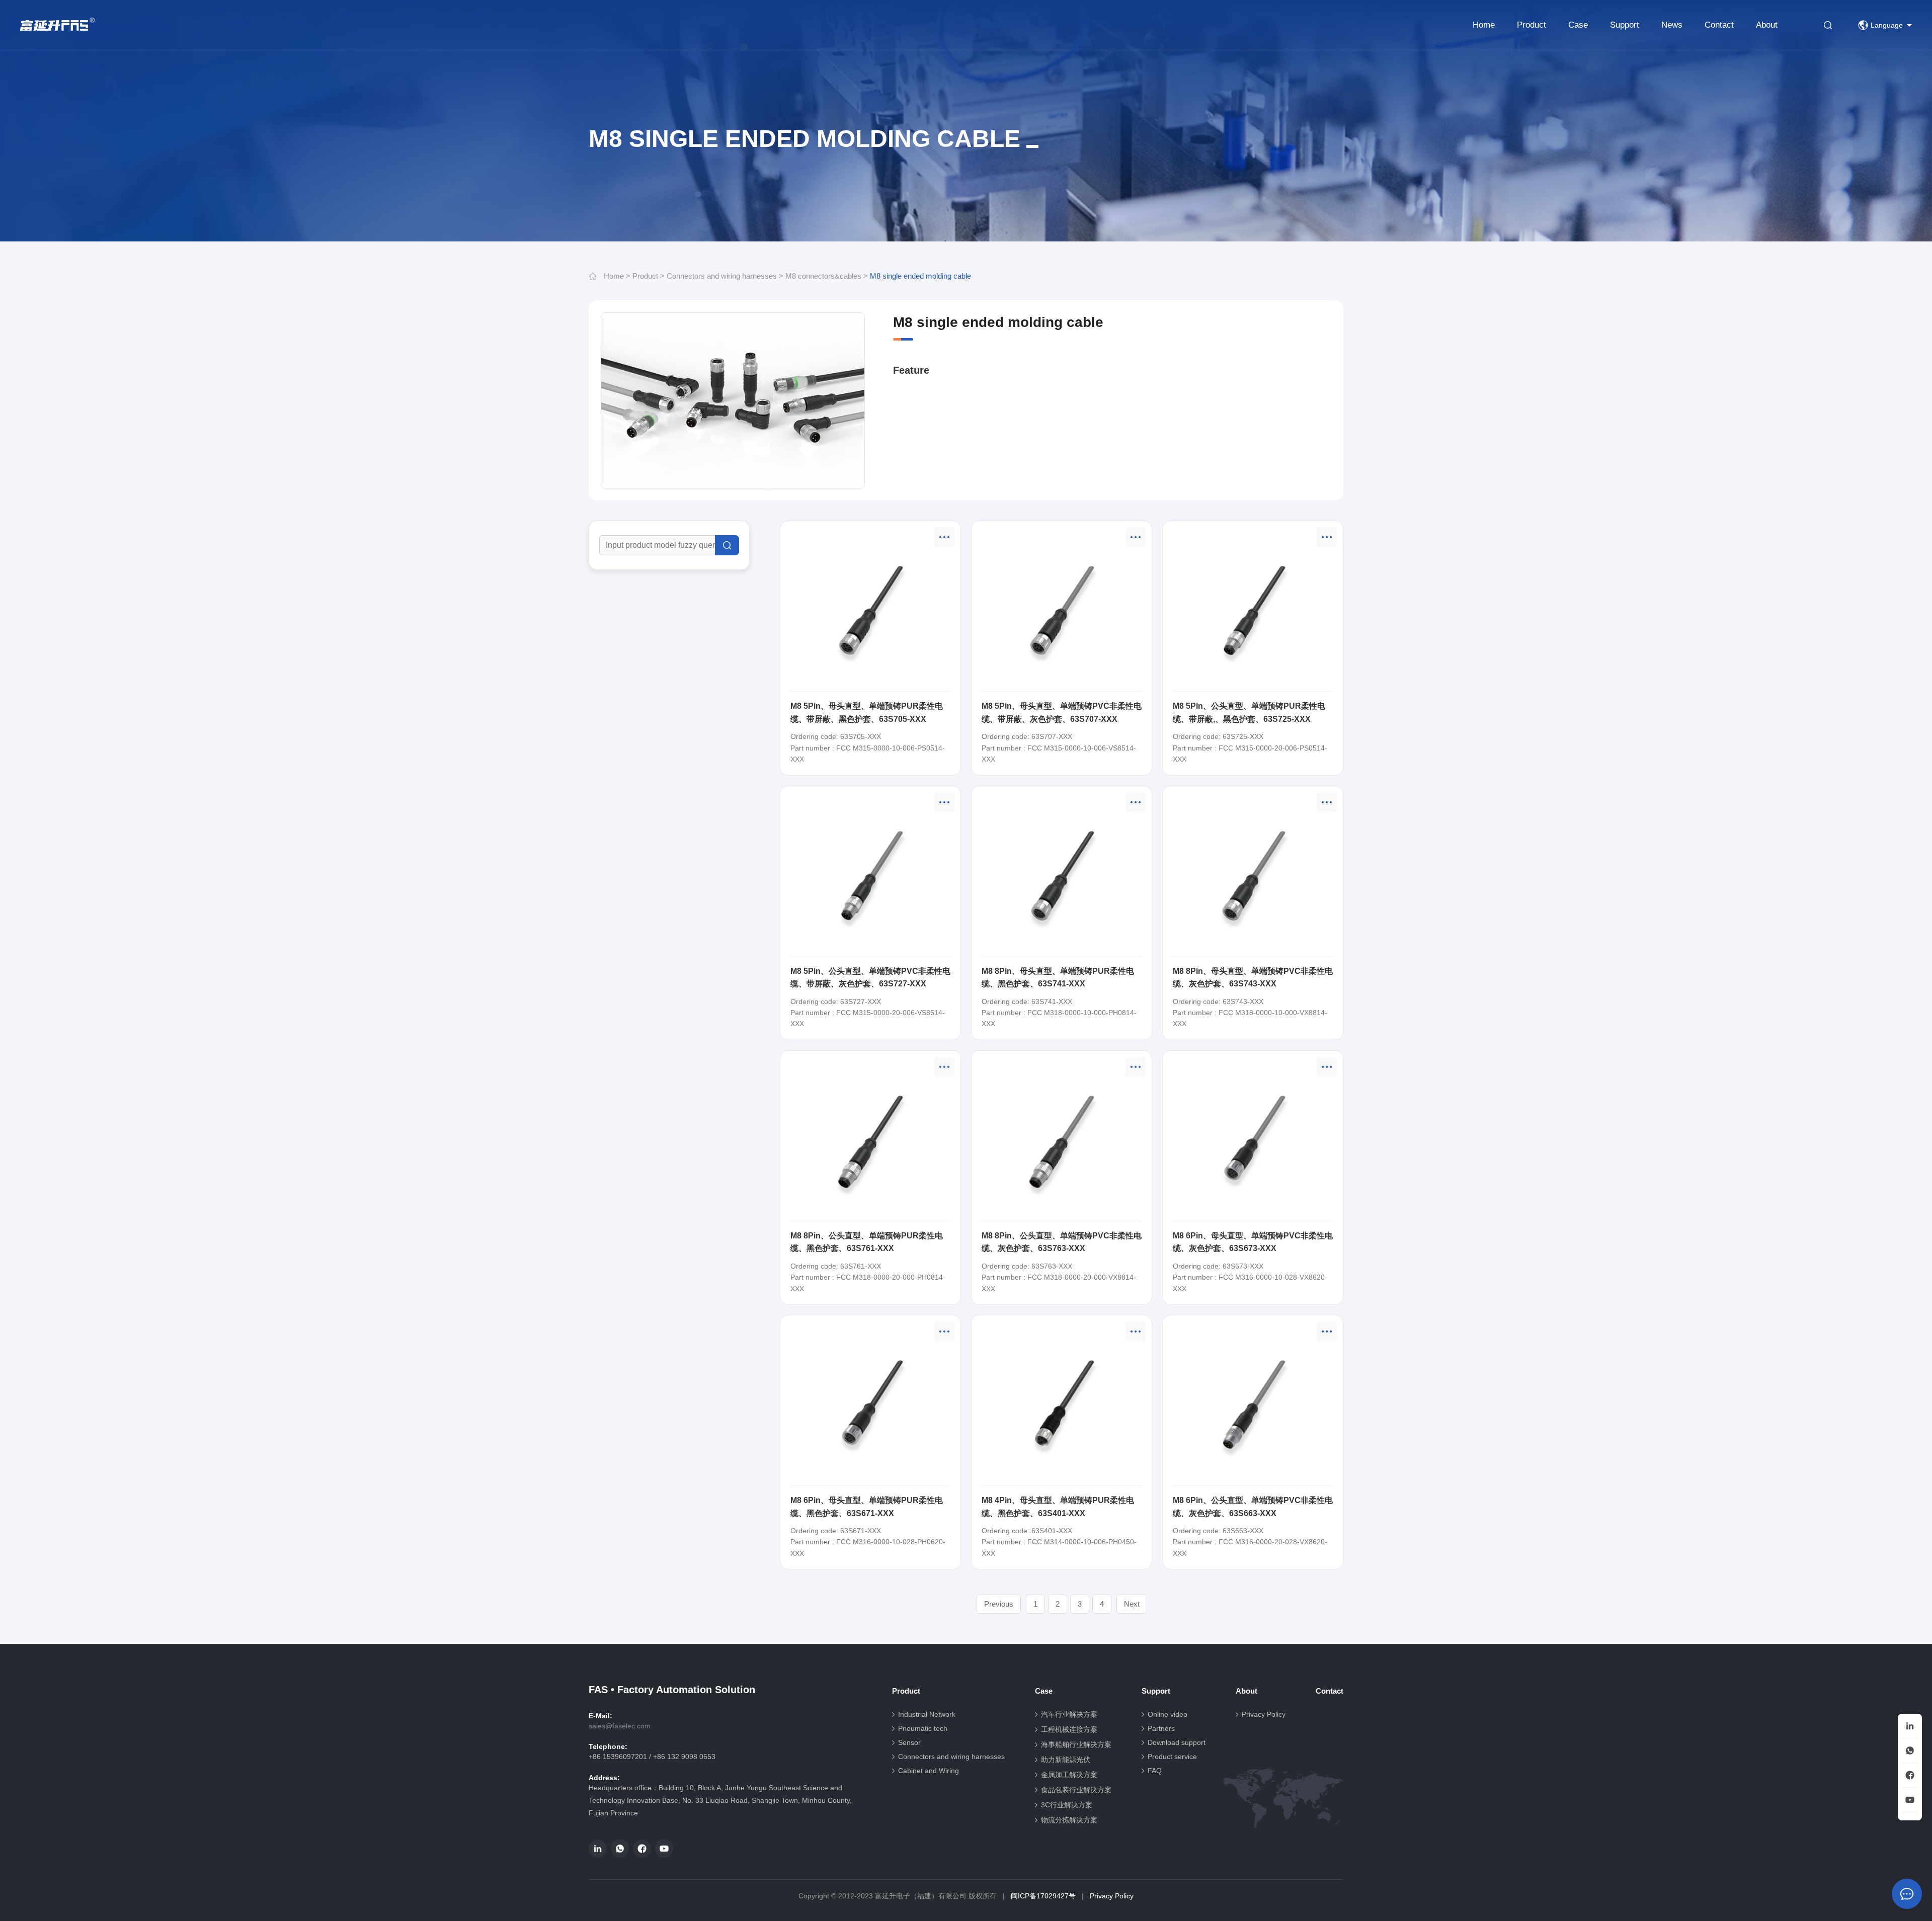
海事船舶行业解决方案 (1076, 1744)
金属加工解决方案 (1069, 1775)
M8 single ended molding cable (920, 276)
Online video (1168, 1714)
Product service (1172, 1757)
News (1672, 25)
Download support (1177, 1742)
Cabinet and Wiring (929, 1771)
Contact (1719, 25)
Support (1625, 25)
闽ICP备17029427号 (1043, 1896)
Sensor (909, 1742)
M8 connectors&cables (823, 276)
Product (1532, 25)
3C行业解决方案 (1067, 1805)
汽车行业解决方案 (1069, 1714)
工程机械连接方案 (1069, 1729)
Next (1132, 1604)
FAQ (1155, 1771)
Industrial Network (927, 1714)
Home (1484, 25)
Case (1578, 25)
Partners (1161, 1728)
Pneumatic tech (923, 1728)
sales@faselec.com (620, 1726)
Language (1887, 25)
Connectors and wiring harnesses (722, 276)
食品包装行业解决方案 (1076, 1790)
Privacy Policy (1264, 1714)
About (1767, 25)
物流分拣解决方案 (1069, 1820)
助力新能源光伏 (1066, 1760)
